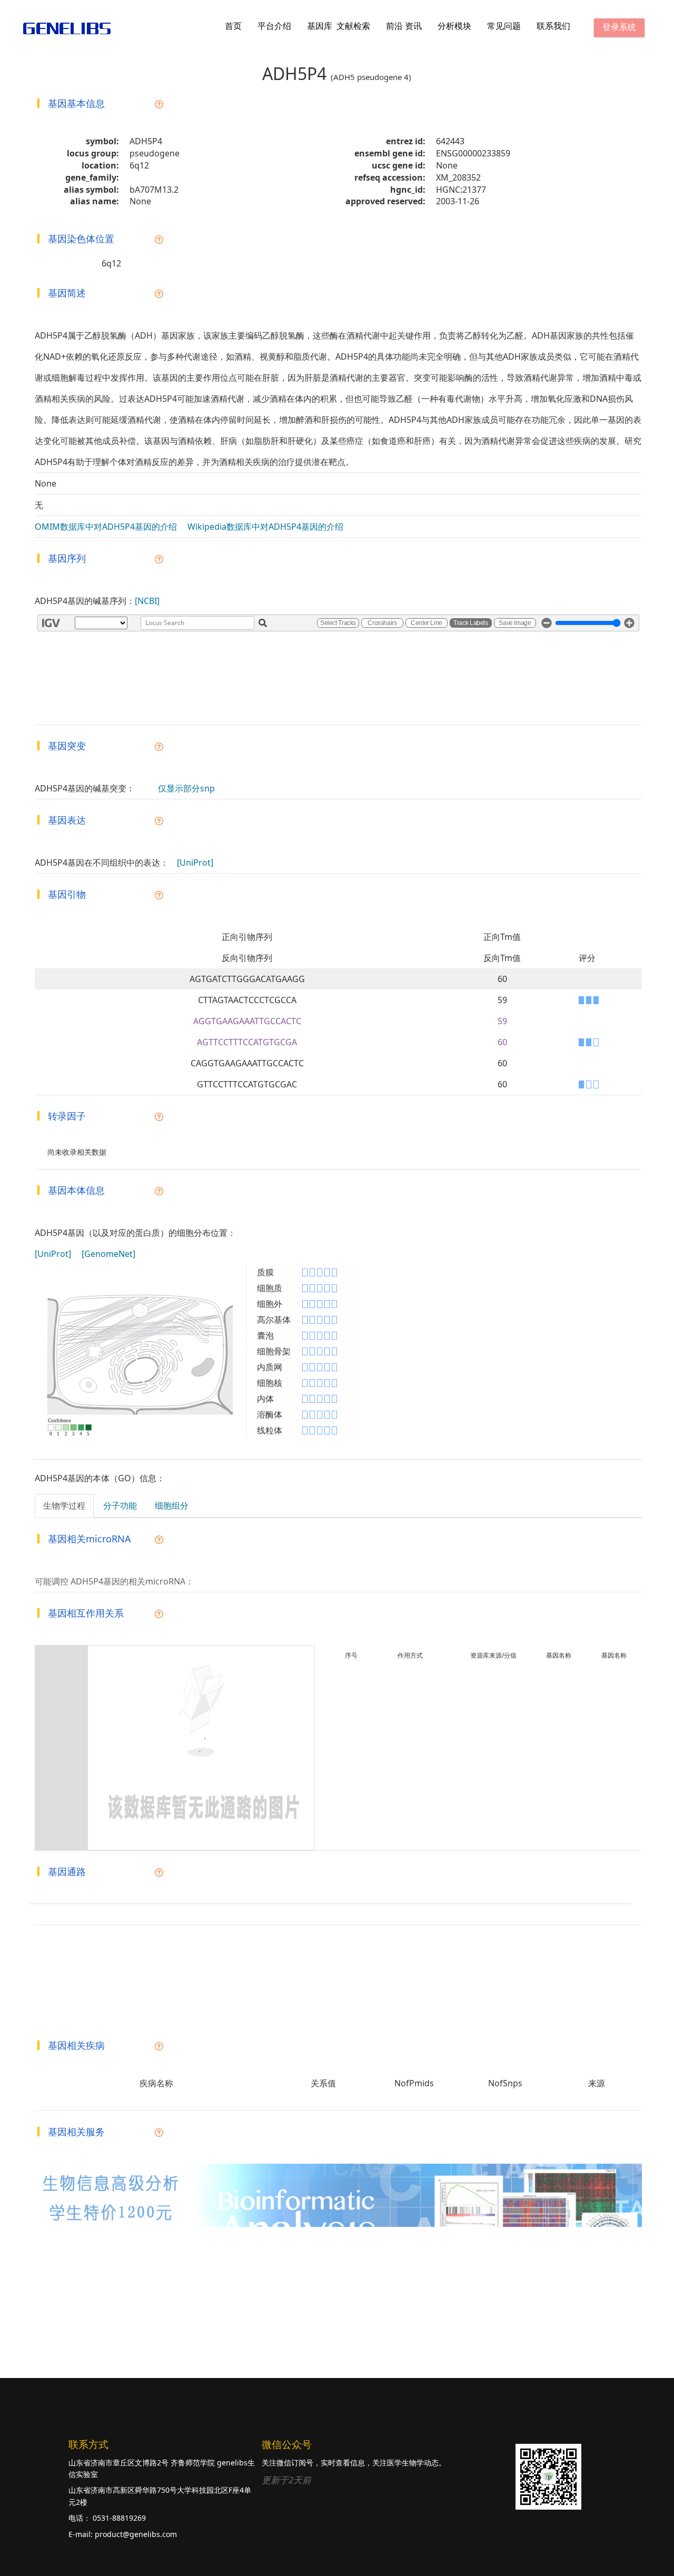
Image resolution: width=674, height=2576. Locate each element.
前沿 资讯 (404, 26)
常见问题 (504, 26)
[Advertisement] (297, 2303)
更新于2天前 (286, 2480)
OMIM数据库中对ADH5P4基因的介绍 (106, 527)
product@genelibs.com (136, 2534)
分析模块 (454, 26)
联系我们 (553, 26)
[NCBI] (147, 601)
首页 (233, 26)
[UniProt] (195, 863)
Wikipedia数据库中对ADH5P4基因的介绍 (265, 527)
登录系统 (619, 27)
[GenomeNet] (108, 1254)
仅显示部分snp (186, 788)
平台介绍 (274, 26)
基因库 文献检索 (339, 26)
